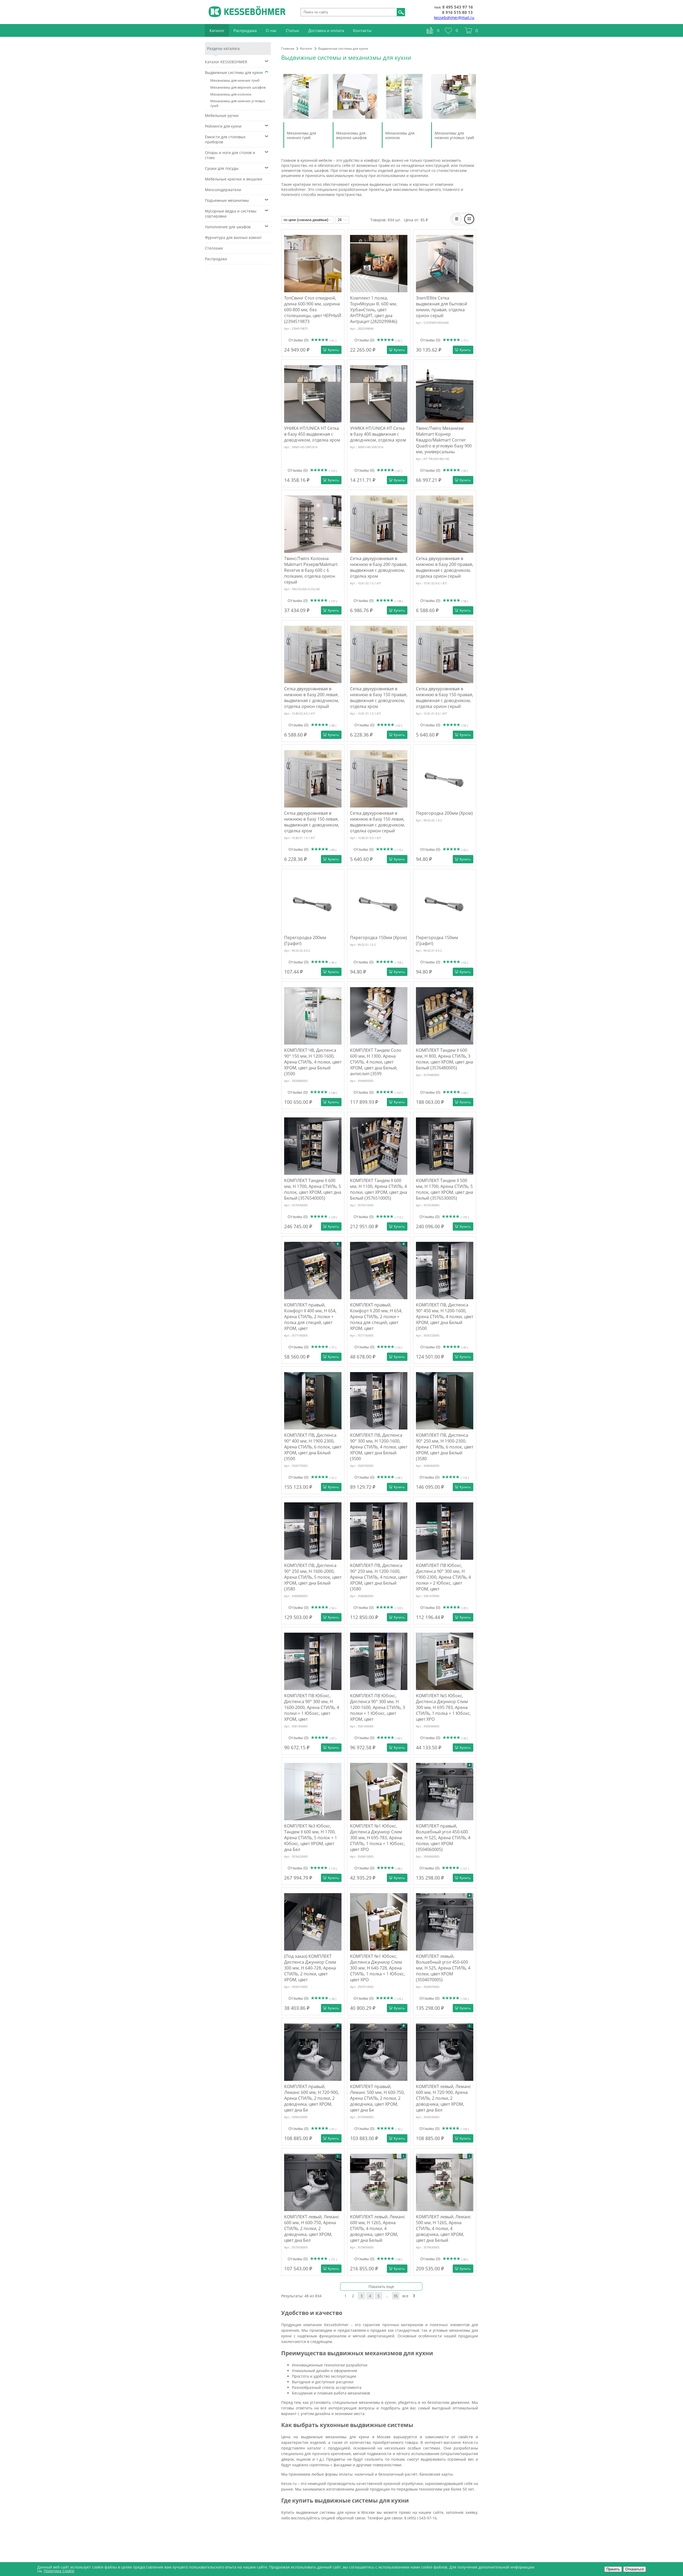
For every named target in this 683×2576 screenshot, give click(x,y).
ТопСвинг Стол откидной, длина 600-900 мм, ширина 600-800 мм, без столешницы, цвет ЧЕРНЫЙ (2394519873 (313, 310)
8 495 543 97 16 (458, 7)
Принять (613, 2569)
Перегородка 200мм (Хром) (444, 813)
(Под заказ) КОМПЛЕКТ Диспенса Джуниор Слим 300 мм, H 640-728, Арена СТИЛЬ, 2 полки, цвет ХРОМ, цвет (310, 1968)
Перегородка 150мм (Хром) (378, 938)
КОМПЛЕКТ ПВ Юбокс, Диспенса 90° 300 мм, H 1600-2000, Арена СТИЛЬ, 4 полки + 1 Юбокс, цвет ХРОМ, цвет (312, 1707)
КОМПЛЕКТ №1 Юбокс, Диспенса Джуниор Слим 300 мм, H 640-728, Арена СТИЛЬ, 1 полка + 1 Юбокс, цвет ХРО (378, 1968)
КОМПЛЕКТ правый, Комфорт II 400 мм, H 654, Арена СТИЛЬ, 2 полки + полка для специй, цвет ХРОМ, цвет (310, 1317)
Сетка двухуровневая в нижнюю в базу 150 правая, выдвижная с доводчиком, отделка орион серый (445, 698)
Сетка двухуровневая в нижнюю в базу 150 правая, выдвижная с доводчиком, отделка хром (379, 698)
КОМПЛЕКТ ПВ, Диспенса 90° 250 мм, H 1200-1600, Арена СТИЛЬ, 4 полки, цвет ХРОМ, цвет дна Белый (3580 (379, 1577)
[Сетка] (469, 219)
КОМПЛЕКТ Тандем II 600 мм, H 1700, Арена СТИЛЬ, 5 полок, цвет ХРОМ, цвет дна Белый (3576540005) (313, 1189)
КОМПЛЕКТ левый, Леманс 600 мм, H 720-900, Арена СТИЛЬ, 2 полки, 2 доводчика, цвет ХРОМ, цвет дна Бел (444, 2098)
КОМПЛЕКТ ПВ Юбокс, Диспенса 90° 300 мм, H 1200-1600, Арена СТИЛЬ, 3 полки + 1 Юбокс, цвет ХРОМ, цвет (378, 1707)
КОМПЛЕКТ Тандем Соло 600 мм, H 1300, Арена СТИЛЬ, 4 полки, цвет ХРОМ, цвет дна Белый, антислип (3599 (376, 1062)
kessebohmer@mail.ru (454, 17)
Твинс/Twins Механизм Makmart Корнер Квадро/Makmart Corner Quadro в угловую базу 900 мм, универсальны (444, 440)
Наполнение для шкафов (228, 227)
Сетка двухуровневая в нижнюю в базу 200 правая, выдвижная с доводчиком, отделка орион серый (445, 567)
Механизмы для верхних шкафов (238, 87)
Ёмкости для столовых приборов (225, 139)
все (405, 2296)
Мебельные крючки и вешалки (234, 179)
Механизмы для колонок (231, 94)
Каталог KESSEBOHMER (226, 62)
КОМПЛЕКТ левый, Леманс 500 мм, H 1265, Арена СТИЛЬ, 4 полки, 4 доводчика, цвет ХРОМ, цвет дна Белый (444, 2228)
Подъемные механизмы (227, 200)
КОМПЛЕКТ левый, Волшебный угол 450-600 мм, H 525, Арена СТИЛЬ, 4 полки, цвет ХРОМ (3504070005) (443, 1968)
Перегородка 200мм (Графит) (305, 940)
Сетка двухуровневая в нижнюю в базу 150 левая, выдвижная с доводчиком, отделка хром (312, 822)
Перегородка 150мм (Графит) (437, 940)
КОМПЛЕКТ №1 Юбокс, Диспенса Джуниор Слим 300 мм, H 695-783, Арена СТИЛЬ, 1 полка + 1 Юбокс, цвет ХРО (378, 1838)
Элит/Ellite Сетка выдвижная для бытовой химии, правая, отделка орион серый (442, 307)
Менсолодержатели (223, 190)
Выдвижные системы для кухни (234, 72)
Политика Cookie (59, 2571)
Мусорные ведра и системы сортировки (231, 214)
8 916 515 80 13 (457, 12)
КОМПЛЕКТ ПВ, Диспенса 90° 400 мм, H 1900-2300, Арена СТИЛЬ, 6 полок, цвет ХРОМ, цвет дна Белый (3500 (313, 1447)
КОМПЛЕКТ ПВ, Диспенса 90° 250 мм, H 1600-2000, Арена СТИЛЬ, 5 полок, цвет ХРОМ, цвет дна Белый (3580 (313, 1577)
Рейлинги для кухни (223, 126)
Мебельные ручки (222, 115)
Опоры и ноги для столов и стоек (230, 155)
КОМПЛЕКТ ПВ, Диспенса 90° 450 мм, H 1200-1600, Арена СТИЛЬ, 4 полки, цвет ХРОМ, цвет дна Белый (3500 (445, 1317)
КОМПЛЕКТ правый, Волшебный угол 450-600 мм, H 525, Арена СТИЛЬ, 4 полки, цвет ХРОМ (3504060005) (443, 1838)
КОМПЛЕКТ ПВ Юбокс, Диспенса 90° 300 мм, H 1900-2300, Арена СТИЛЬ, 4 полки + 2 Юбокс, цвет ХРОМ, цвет (443, 1577)
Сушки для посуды (222, 168)
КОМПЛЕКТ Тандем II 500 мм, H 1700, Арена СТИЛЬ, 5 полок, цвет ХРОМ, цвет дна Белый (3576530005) (444, 1189)
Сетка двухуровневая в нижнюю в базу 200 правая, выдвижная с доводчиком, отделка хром (379, 567)
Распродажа (216, 259)
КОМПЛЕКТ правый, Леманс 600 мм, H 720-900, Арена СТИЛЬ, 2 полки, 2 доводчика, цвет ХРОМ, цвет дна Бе (311, 2098)
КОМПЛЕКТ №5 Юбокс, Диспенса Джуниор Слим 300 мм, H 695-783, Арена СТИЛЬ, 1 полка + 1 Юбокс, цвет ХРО (443, 1707)
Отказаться (635, 2569)
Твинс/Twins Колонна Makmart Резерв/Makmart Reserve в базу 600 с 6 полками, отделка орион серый (311, 570)
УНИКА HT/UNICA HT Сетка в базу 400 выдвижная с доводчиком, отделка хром (378, 434)
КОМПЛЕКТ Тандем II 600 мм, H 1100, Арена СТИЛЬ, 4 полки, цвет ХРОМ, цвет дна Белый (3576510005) (379, 1189)
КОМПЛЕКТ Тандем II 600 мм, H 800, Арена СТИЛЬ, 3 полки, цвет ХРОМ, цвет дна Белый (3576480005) (444, 1059)
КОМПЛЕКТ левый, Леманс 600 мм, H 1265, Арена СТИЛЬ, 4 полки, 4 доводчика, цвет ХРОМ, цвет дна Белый (378, 2228)
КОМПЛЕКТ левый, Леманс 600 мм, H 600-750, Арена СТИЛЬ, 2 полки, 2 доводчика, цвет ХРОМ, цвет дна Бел (312, 2228)
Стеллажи (214, 248)
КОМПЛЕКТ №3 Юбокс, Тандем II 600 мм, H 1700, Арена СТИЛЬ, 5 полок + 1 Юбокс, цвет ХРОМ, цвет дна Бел (311, 1838)
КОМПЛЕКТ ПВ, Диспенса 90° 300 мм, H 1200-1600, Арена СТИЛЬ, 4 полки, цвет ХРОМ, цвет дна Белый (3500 (379, 1447)
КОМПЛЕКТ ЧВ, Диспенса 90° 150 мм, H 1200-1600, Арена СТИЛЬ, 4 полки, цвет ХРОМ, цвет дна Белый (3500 (313, 1062)
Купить (333, 350)
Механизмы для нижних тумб (235, 80)
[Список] (457, 219)
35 (396, 2296)
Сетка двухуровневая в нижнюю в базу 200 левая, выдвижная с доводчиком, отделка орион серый (312, 698)
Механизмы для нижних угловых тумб (238, 103)
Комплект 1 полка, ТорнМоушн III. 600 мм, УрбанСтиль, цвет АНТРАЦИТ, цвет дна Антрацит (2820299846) (374, 310)
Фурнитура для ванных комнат (233, 237)
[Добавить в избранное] (338, 236)
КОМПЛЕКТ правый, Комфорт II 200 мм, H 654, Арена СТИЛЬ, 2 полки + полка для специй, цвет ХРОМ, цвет (376, 1317)
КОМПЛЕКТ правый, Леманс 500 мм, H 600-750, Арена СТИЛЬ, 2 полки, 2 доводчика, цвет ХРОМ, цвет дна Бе (377, 2098)
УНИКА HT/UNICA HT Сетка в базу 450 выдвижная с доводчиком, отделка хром (312, 434)
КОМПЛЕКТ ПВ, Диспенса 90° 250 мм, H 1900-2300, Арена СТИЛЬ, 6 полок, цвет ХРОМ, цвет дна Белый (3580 (445, 1447)
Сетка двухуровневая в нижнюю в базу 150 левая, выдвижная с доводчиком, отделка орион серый (378, 822)
